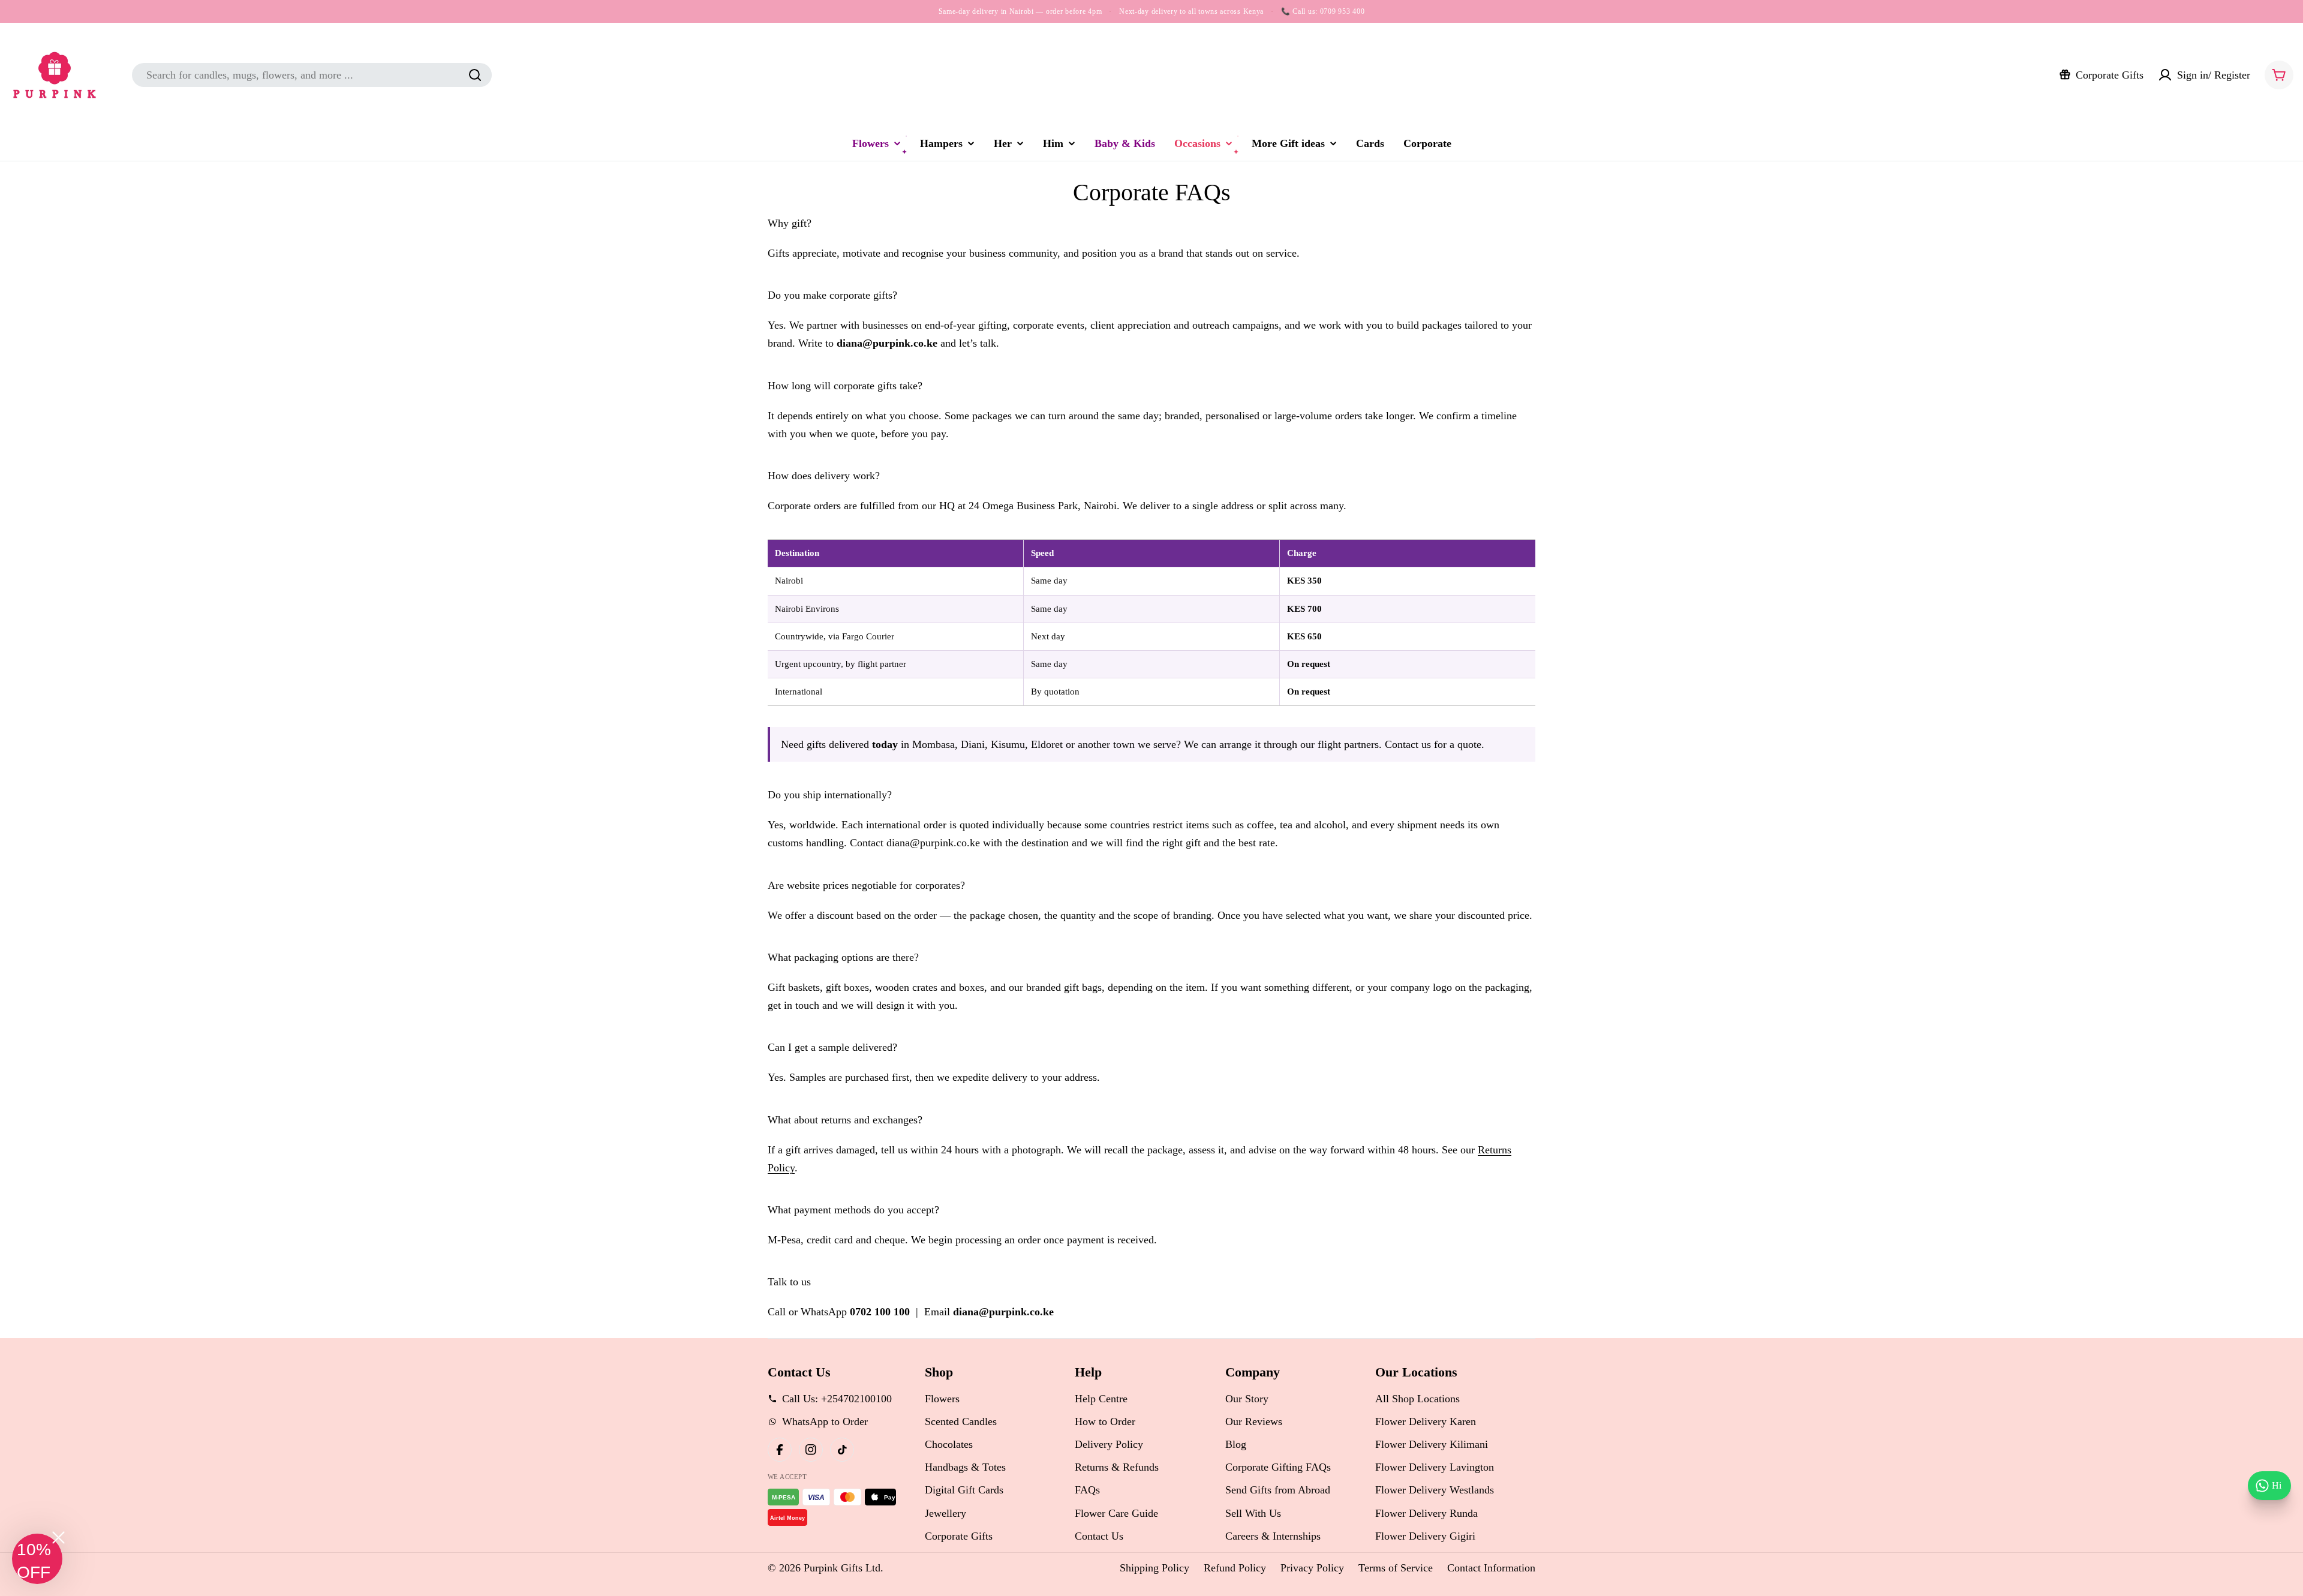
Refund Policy (1235, 1568)
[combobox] (312, 75)
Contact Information (1491, 1568)
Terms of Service (1396, 1568)
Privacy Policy (1312, 1568)
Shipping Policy (1154, 1568)
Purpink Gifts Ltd (842, 1568)
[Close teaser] (58, 1538)
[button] (37, 1559)
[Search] (475, 75)
